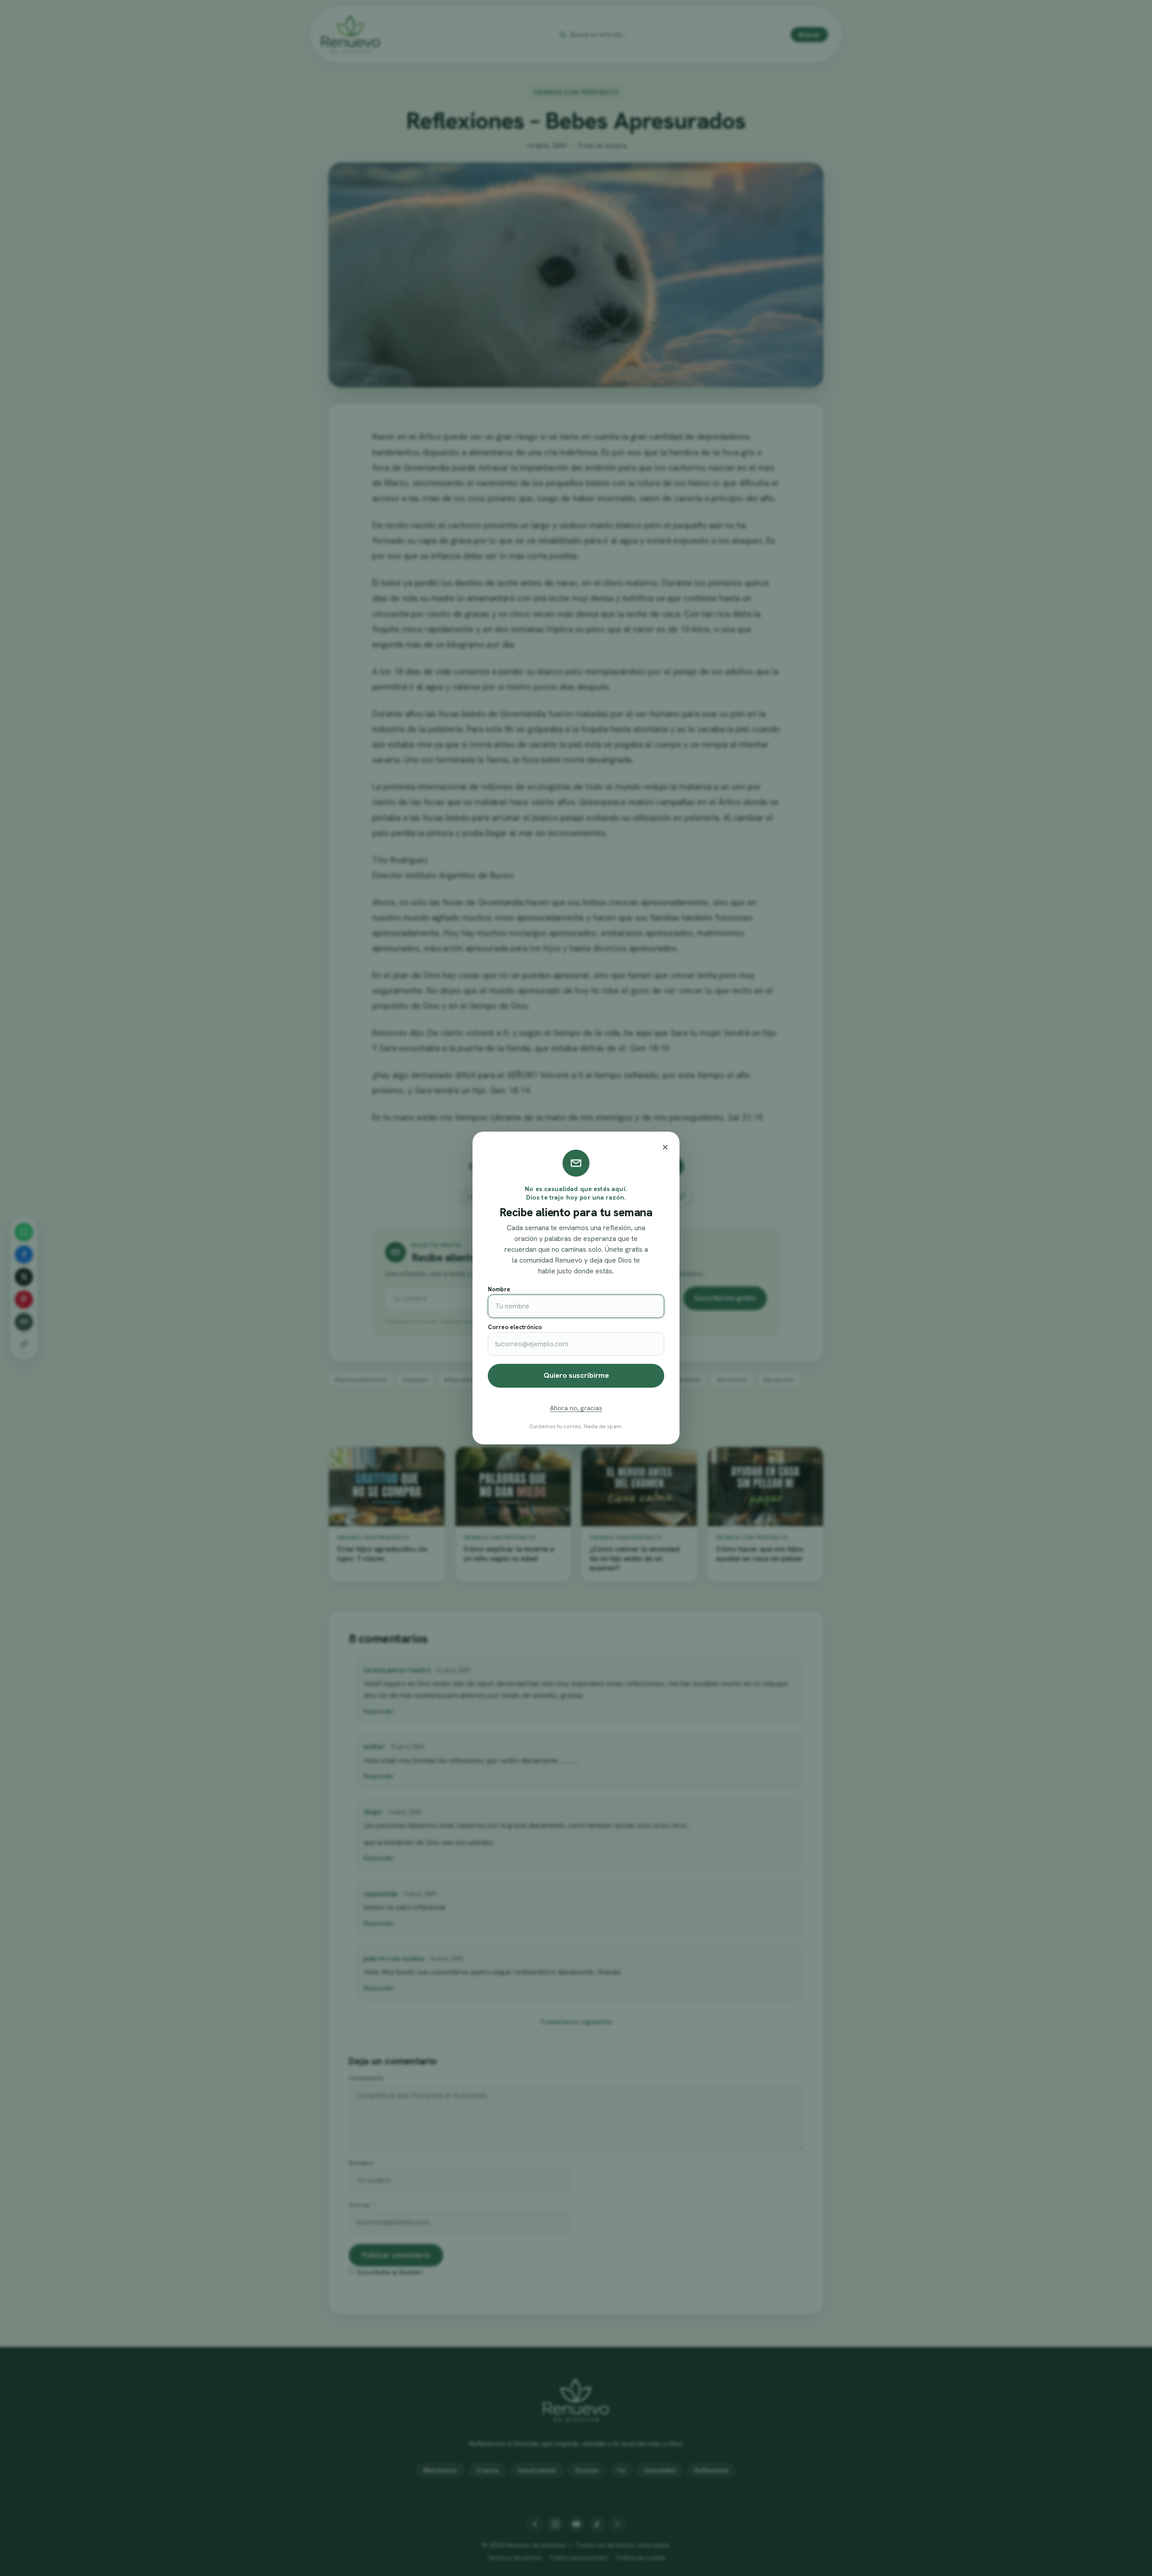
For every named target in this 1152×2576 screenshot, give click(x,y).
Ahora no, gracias (576, 1408)
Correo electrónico (515, 1327)
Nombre (499, 1289)
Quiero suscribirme (576, 1375)
